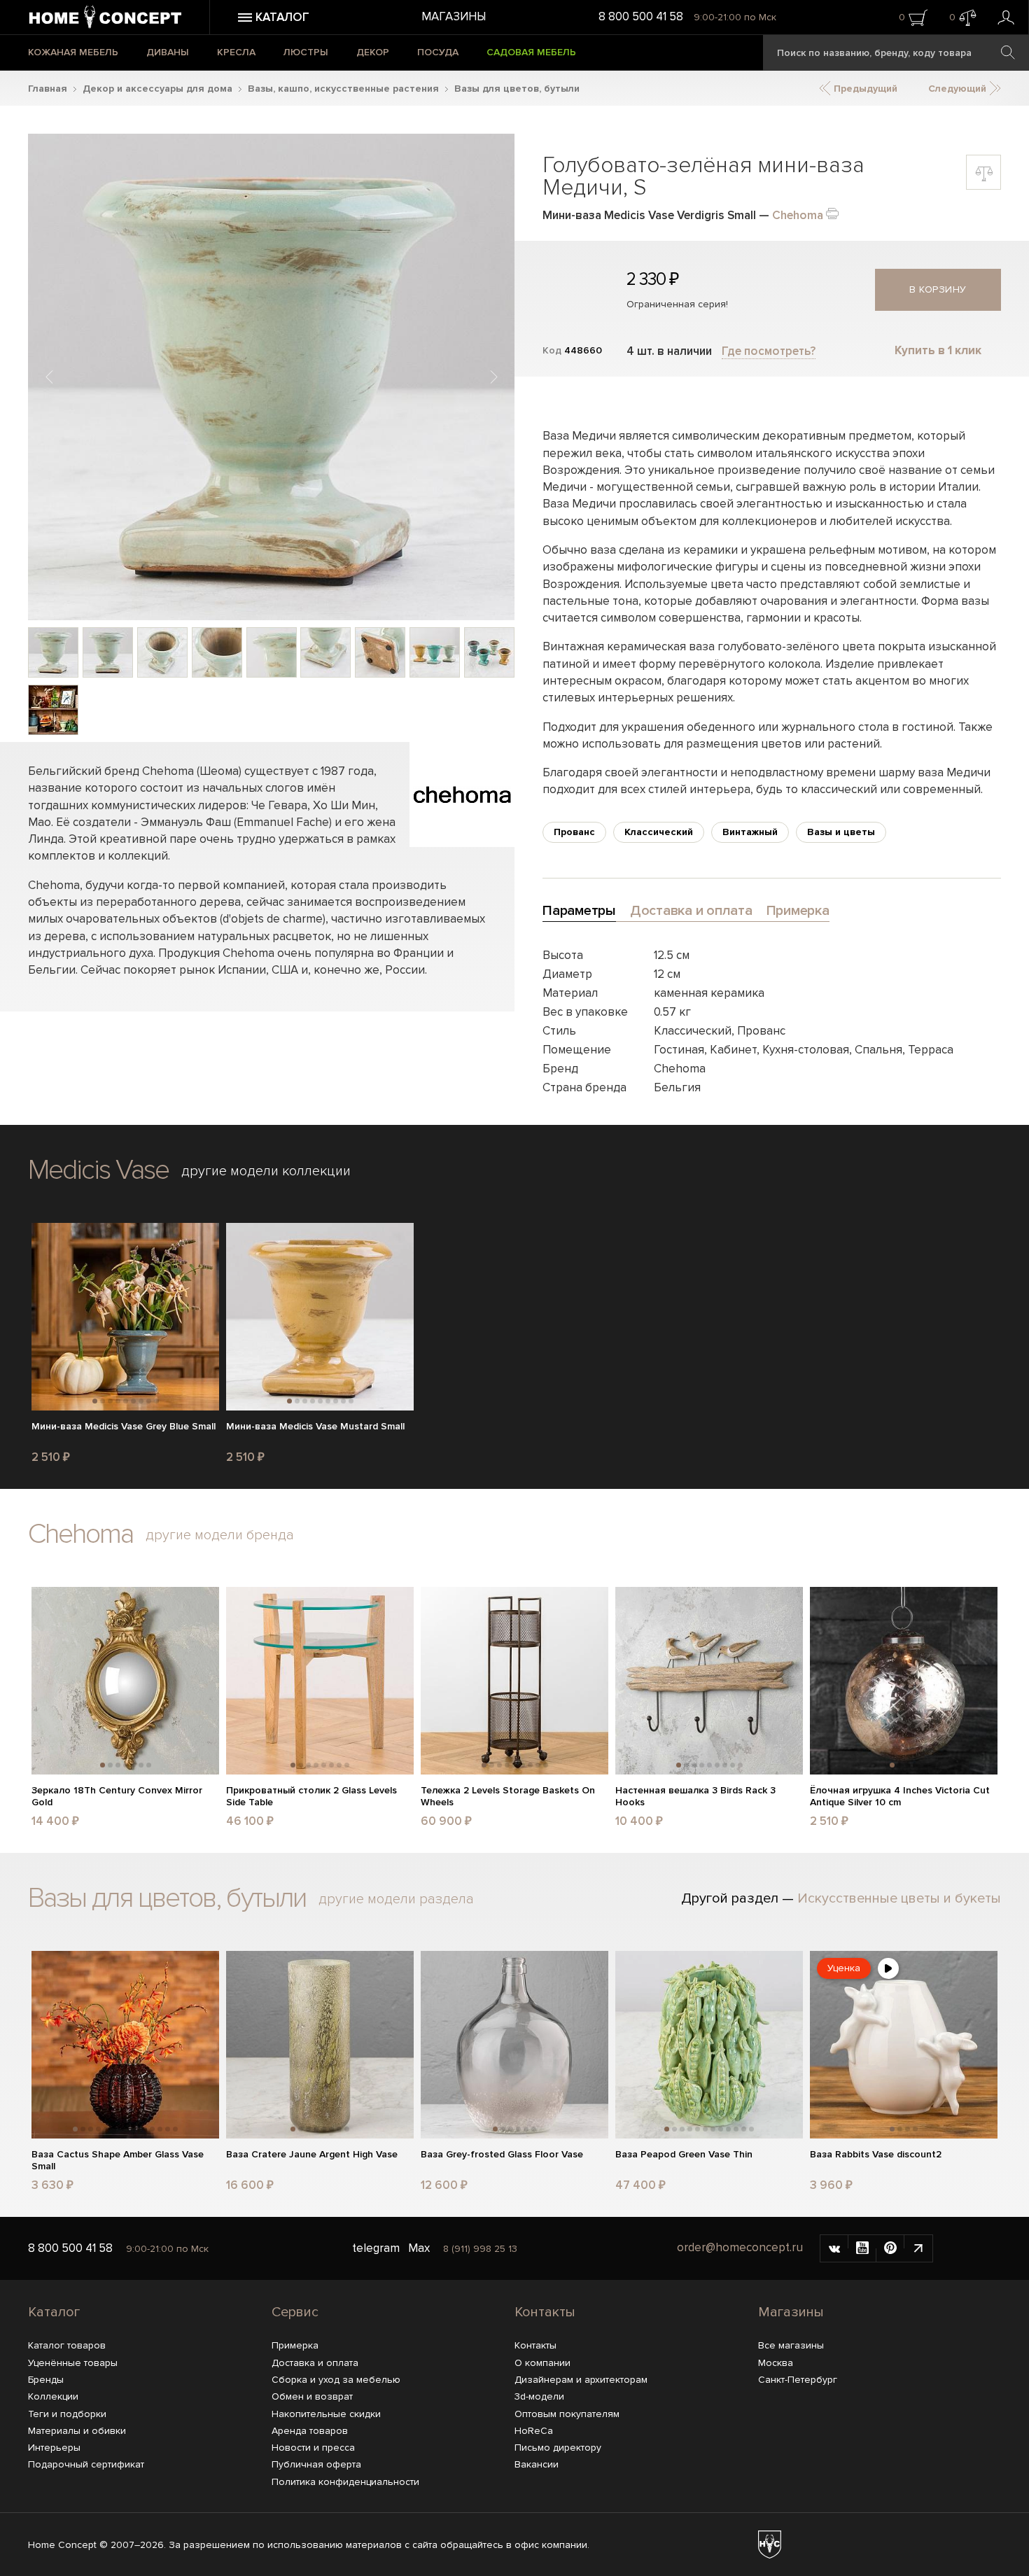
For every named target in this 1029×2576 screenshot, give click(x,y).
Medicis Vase (98, 1170)
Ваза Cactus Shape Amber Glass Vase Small (118, 2161)
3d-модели (539, 2396)
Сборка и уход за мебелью (336, 2380)
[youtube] (862, 2248)
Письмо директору (558, 2448)
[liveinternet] (918, 2248)
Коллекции (53, 2396)
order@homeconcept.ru (740, 2248)
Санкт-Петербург (798, 2380)
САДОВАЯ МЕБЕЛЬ (531, 52)
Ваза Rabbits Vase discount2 (876, 2155)
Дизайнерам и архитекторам (581, 2380)
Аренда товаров (310, 2431)
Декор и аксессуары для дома (157, 89)
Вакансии (537, 2464)
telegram (376, 2248)
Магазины (454, 16)
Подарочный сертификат (86, 2464)
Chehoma (798, 215)
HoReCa (534, 2431)
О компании (542, 2363)
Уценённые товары (73, 2363)
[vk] (834, 2248)
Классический (659, 832)
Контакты (545, 2312)
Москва (776, 2363)
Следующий (959, 89)
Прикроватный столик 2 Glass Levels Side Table (311, 1797)
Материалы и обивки (77, 2431)
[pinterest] (890, 2248)
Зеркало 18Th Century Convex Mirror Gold (117, 1797)
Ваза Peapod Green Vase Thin (684, 2155)
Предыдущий (864, 89)
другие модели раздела (396, 1899)
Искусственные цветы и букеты (899, 1898)
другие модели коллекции (266, 1171)
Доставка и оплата (315, 2363)
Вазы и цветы (841, 832)
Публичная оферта (316, 2464)
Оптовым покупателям (567, 2414)
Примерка (295, 2345)
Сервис (295, 2312)
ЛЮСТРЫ (306, 52)
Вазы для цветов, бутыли (517, 89)
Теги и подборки (67, 2414)
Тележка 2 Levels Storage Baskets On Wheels (508, 1797)
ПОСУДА (438, 52)
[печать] (832, 212)
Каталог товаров (67, 2345)
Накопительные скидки (326, 2414)
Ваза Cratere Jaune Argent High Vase (312, 2155)
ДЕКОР (373, 52)
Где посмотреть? (769, 351)
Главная (48, 89)
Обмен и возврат (312, 2396)
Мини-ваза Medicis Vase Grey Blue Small (124, 1427)
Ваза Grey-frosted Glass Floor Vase (502, 2155)
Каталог (54, 2312)
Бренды (46, 2380)
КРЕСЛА (236, 52)
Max (419, 2248)
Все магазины (791, 2345)
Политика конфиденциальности (345, 2482)
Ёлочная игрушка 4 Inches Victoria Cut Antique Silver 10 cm (900, 1797)
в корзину (938, 289)
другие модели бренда (220, 1535)
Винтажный (750, 832)
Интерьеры (54, 2448)
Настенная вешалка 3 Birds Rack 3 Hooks (695, 1797)
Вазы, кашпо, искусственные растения (343, 89)
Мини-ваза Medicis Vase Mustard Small (315, 1427)
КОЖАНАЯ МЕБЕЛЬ (73, 52)
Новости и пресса (313, 2448)
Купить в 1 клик (938, 350)
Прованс (574, 832)
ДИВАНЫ (168, 52)
